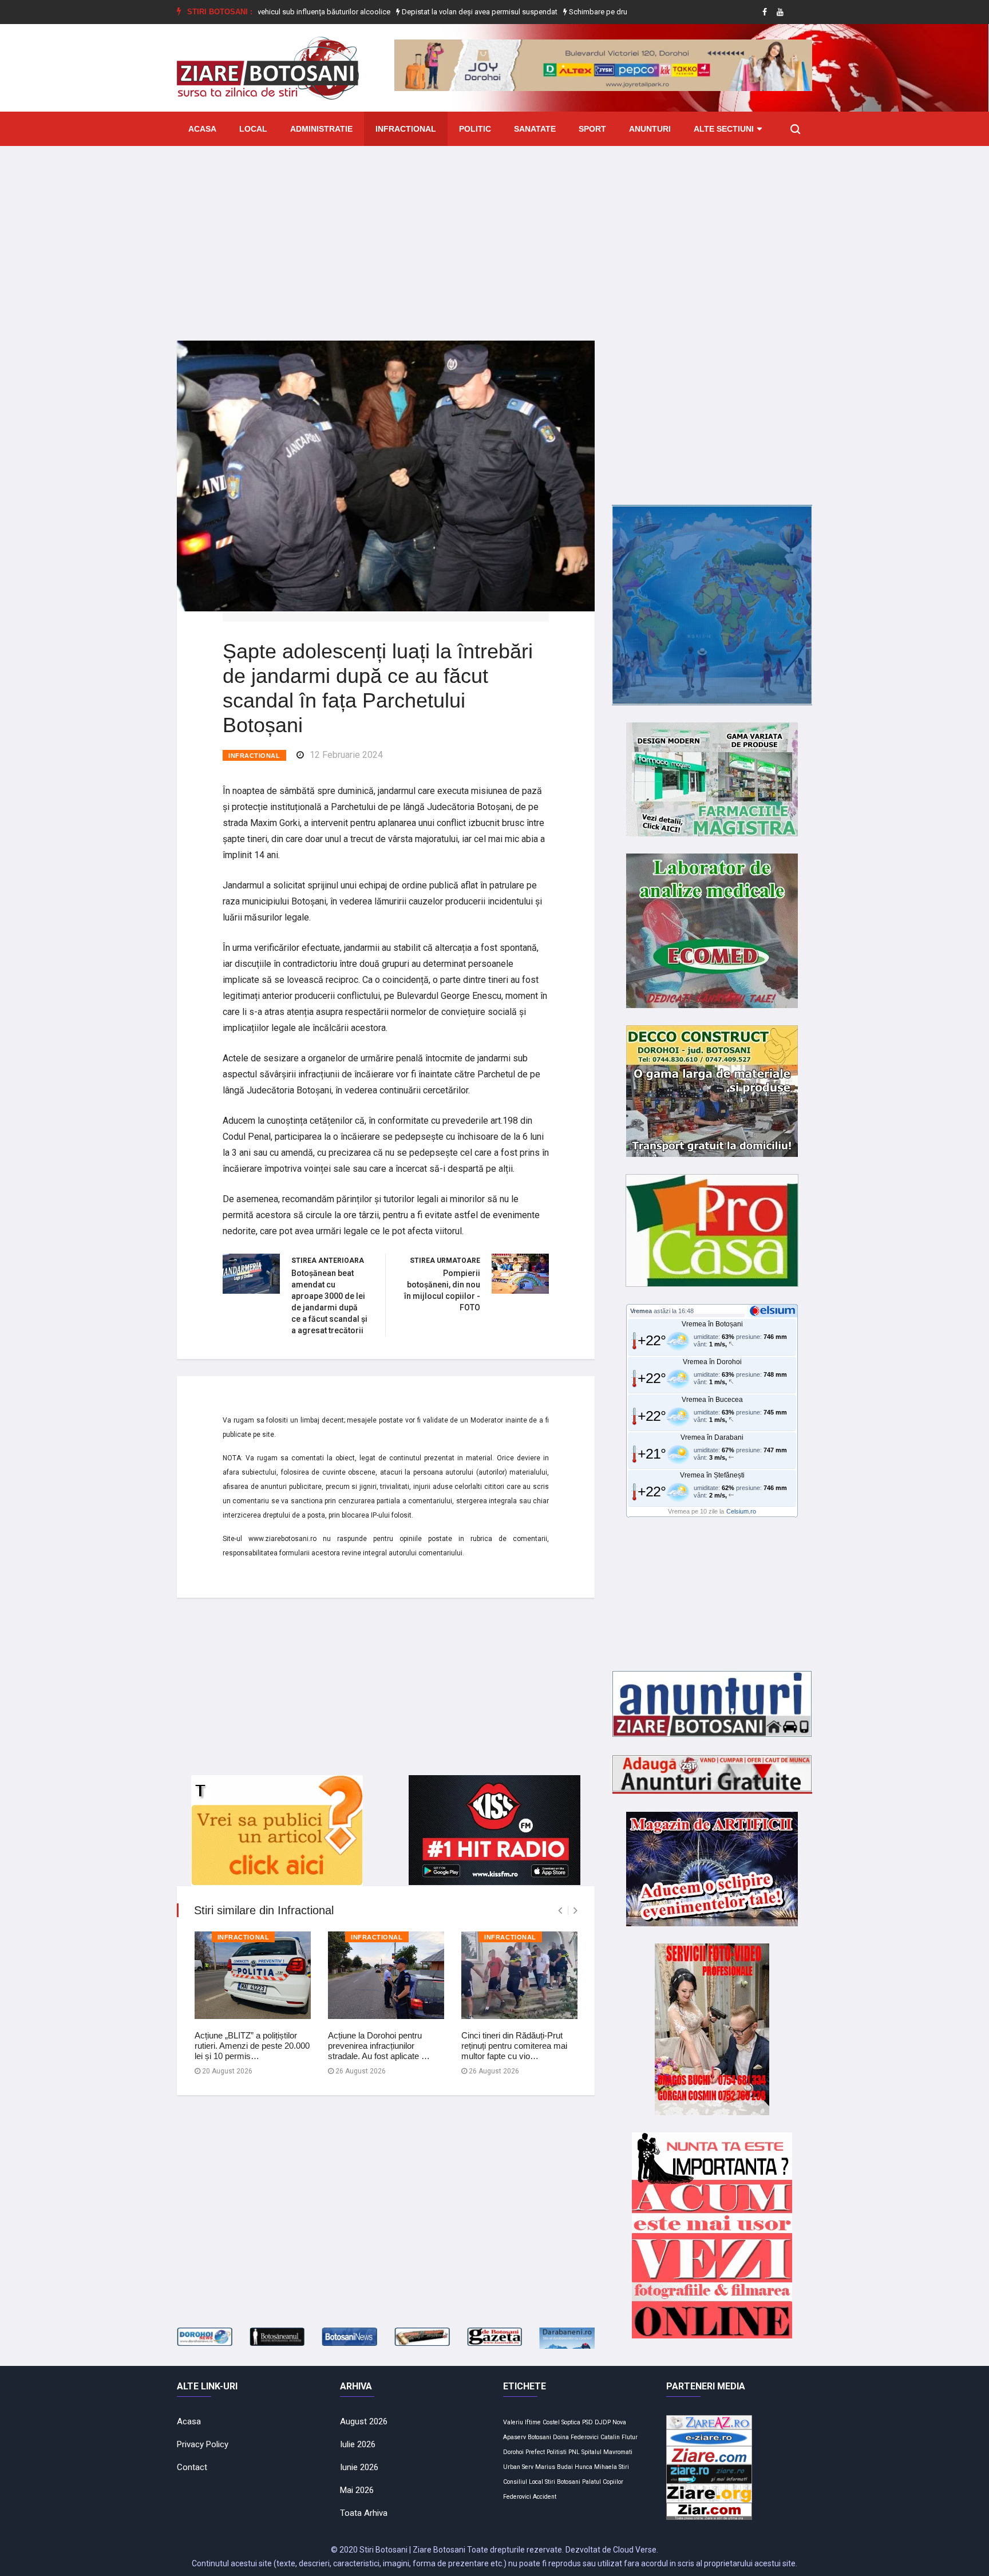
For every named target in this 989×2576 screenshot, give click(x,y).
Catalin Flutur (619, 2437)
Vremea (641, 1311)
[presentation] (560, 1911)
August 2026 (364, 2421)
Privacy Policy (203, 2444)
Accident (545, 2497)
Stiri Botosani (563, 2482)
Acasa (202, 129)
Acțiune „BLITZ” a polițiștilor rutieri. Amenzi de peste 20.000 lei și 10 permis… (252, 2046)
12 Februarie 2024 (346, 755)
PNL (574, 2452)
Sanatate (535, 129)
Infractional (406, 129)
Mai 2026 (357, 2490)
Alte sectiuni (724, 129)
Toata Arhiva (364, 2513)
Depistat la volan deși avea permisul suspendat (411, 12)
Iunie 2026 (359, 2467)
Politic (475, 129)
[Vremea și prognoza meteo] (774, 1310)
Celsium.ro (741, 1511)
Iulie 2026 (358, 2444)
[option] (412, 12)
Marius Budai (554, 2467)
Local (253, 129)
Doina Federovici (576, 2437)
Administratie (321, 129)
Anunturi (650, 129)
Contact (192, 2467)
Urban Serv (518, 2467)
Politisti (557, 2452)
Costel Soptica (561, 2422)
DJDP (603, 2422)
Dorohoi (513, 2452)
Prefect (535, 2452)
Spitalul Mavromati (607, 2452)
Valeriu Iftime (522, 2422)
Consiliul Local (523, 2482)
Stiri (624, 2467)
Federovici (517, 2497)
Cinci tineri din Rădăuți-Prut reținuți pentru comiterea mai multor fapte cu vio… (514, 2046)
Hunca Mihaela (596, 2467)
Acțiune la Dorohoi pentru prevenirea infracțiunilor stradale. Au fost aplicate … (379, 2046)
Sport (592, 129)
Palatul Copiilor (603, 2482)
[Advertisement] (494, 235)
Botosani (539, 2437)
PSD (588, 2422)
